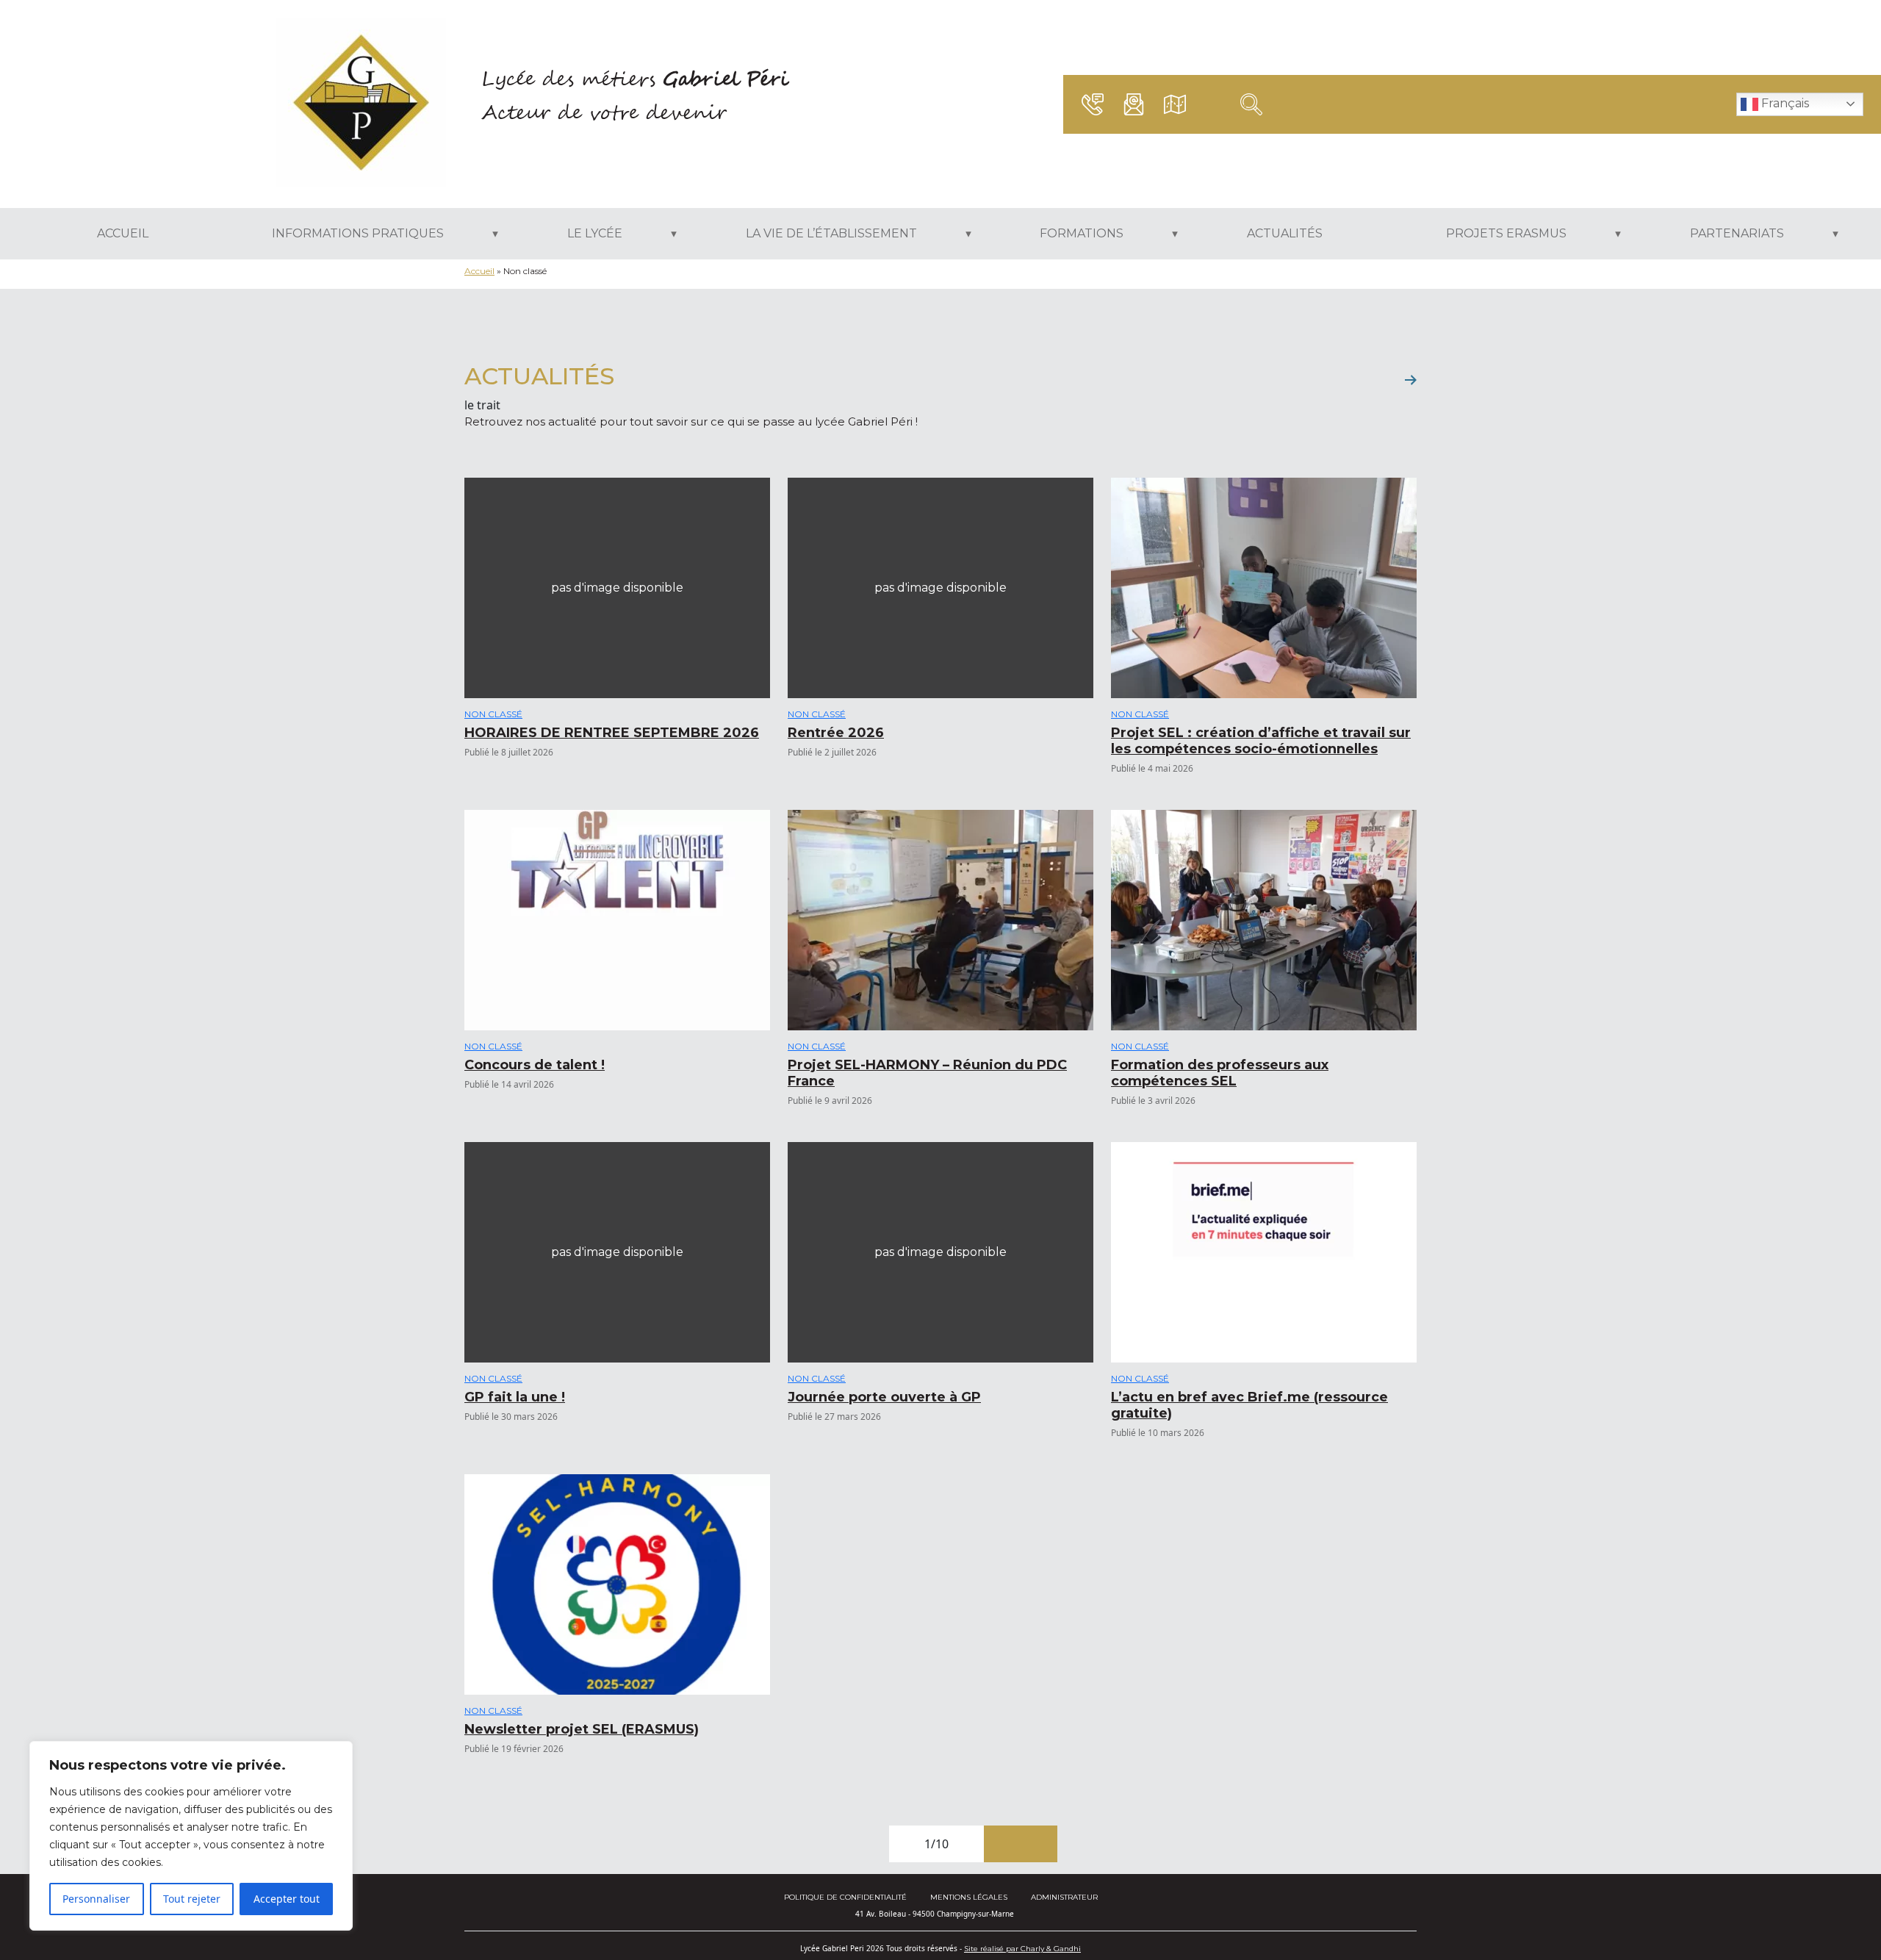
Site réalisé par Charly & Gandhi (1022, 1949)
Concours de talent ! (535, 1065)
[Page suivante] (1002, 1844)
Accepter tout (287, 1899)
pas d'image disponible (617, 588)
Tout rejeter (192, 1899)
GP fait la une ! (515, 1397)
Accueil (479, 271)
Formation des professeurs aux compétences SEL (1220, 1073)
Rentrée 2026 (836, 733)
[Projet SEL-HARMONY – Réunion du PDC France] (940, 920)
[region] (191, 1836)
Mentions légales (969, 1897)
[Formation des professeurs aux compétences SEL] (1264, 920)
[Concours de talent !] (617, 920)
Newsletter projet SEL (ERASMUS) (582, 1729)
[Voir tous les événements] (1411, 380)
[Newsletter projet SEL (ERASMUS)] (617, 1584)
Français (1784, 103)
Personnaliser (96, 1899)
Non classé (493, 714)
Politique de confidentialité (845, 1897)
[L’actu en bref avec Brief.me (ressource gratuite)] (1264, 1252)
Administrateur (1064, 1897)
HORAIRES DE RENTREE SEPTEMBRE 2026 (612, 733)
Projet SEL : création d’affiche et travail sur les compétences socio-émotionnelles (1261, 741)
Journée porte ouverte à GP (884, 1397)
